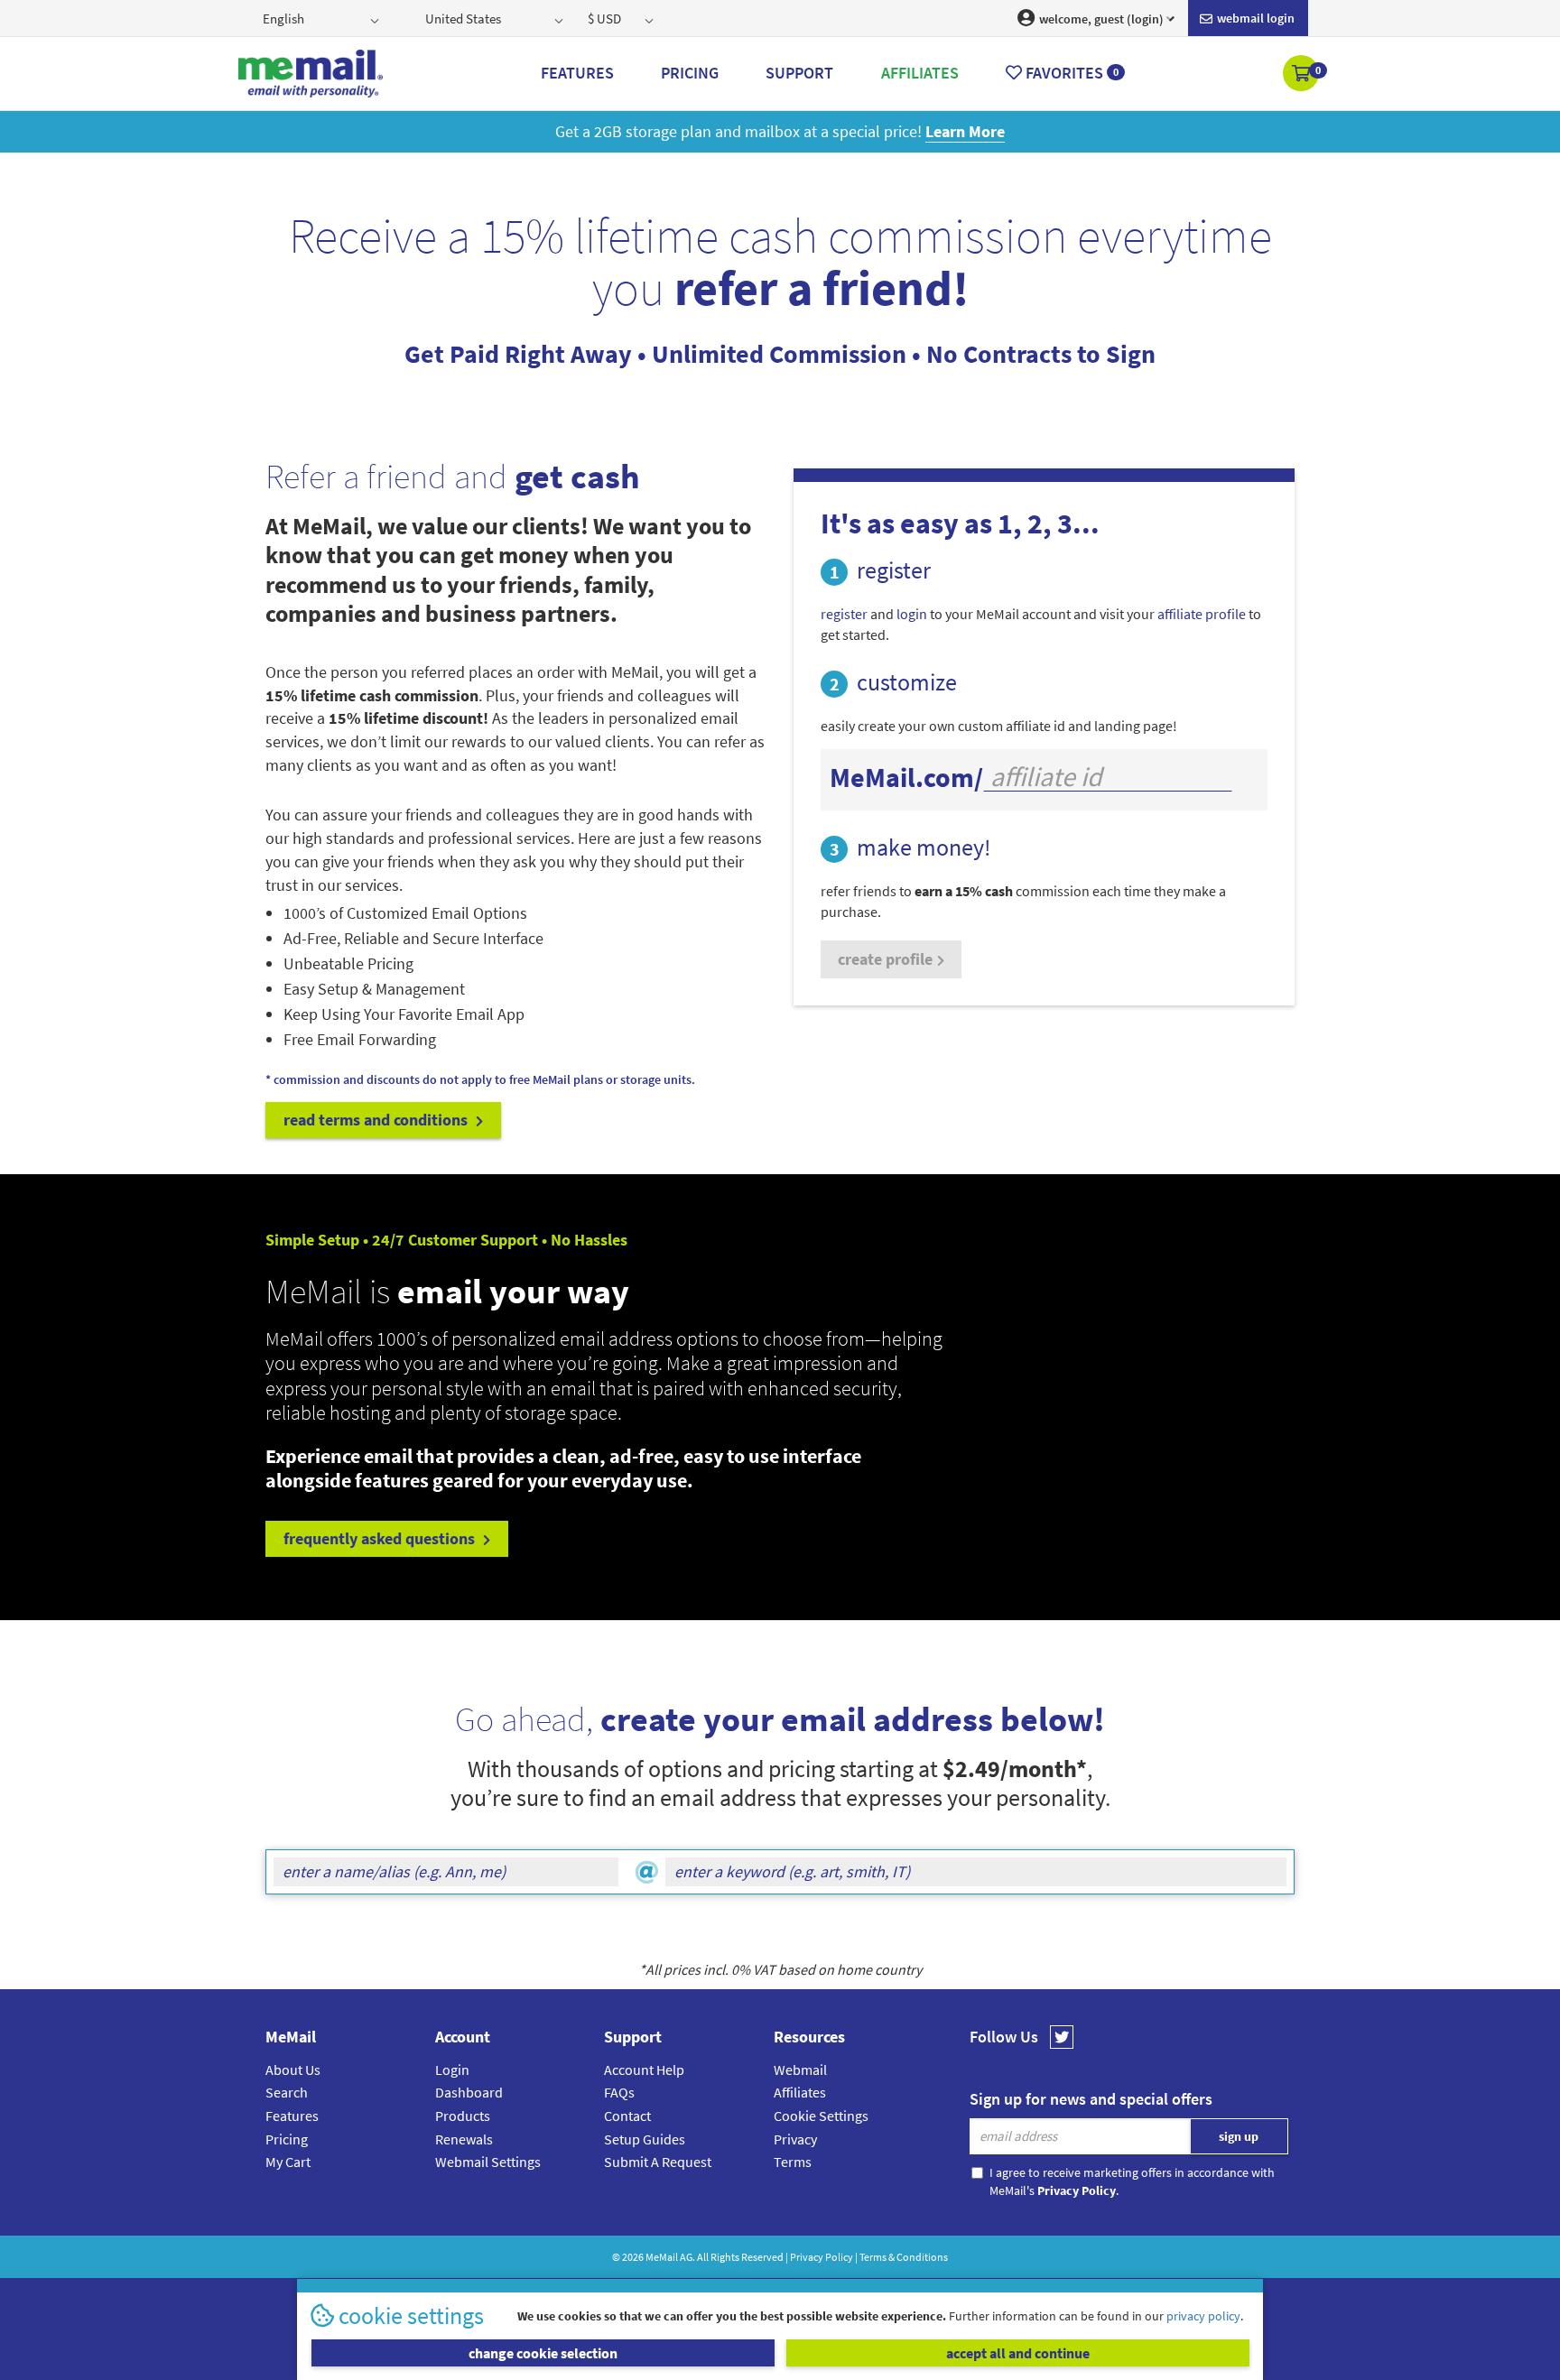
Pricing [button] (690, 73)
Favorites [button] (1070, 73)
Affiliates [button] (920, 73)
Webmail (800, 2070)
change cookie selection (543, 2353)
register (844, 614)
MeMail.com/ (906, 777)
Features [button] (577, 73)
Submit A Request (658, 2162)
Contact (627, 2116)
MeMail (662, 2257)
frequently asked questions (381, 1538)
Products (463, 2116)
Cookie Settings (821, 2116)
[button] (1302, 75)
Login (452, 2070)
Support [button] (799, 73)
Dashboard (469, 2092)
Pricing (287, 2139)
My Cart (288, 2162)
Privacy (795, 2139)
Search (287, 2092)
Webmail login (1254, 18)
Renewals (464, 2139)
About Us (293, 2070)
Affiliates (800, 2092)
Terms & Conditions (904, 2257)
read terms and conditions (377, 1120)
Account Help (644, 2070)
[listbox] (323, 18)
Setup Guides (645, 2139)
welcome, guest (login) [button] (1100, 19)
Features (292, 2116)
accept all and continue (1018, 2353)
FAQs (619, 2092)
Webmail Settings (488, 2162)
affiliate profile (1202, 614)
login (912, 614)
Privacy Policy (822, 2257)
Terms (793, 2162)
